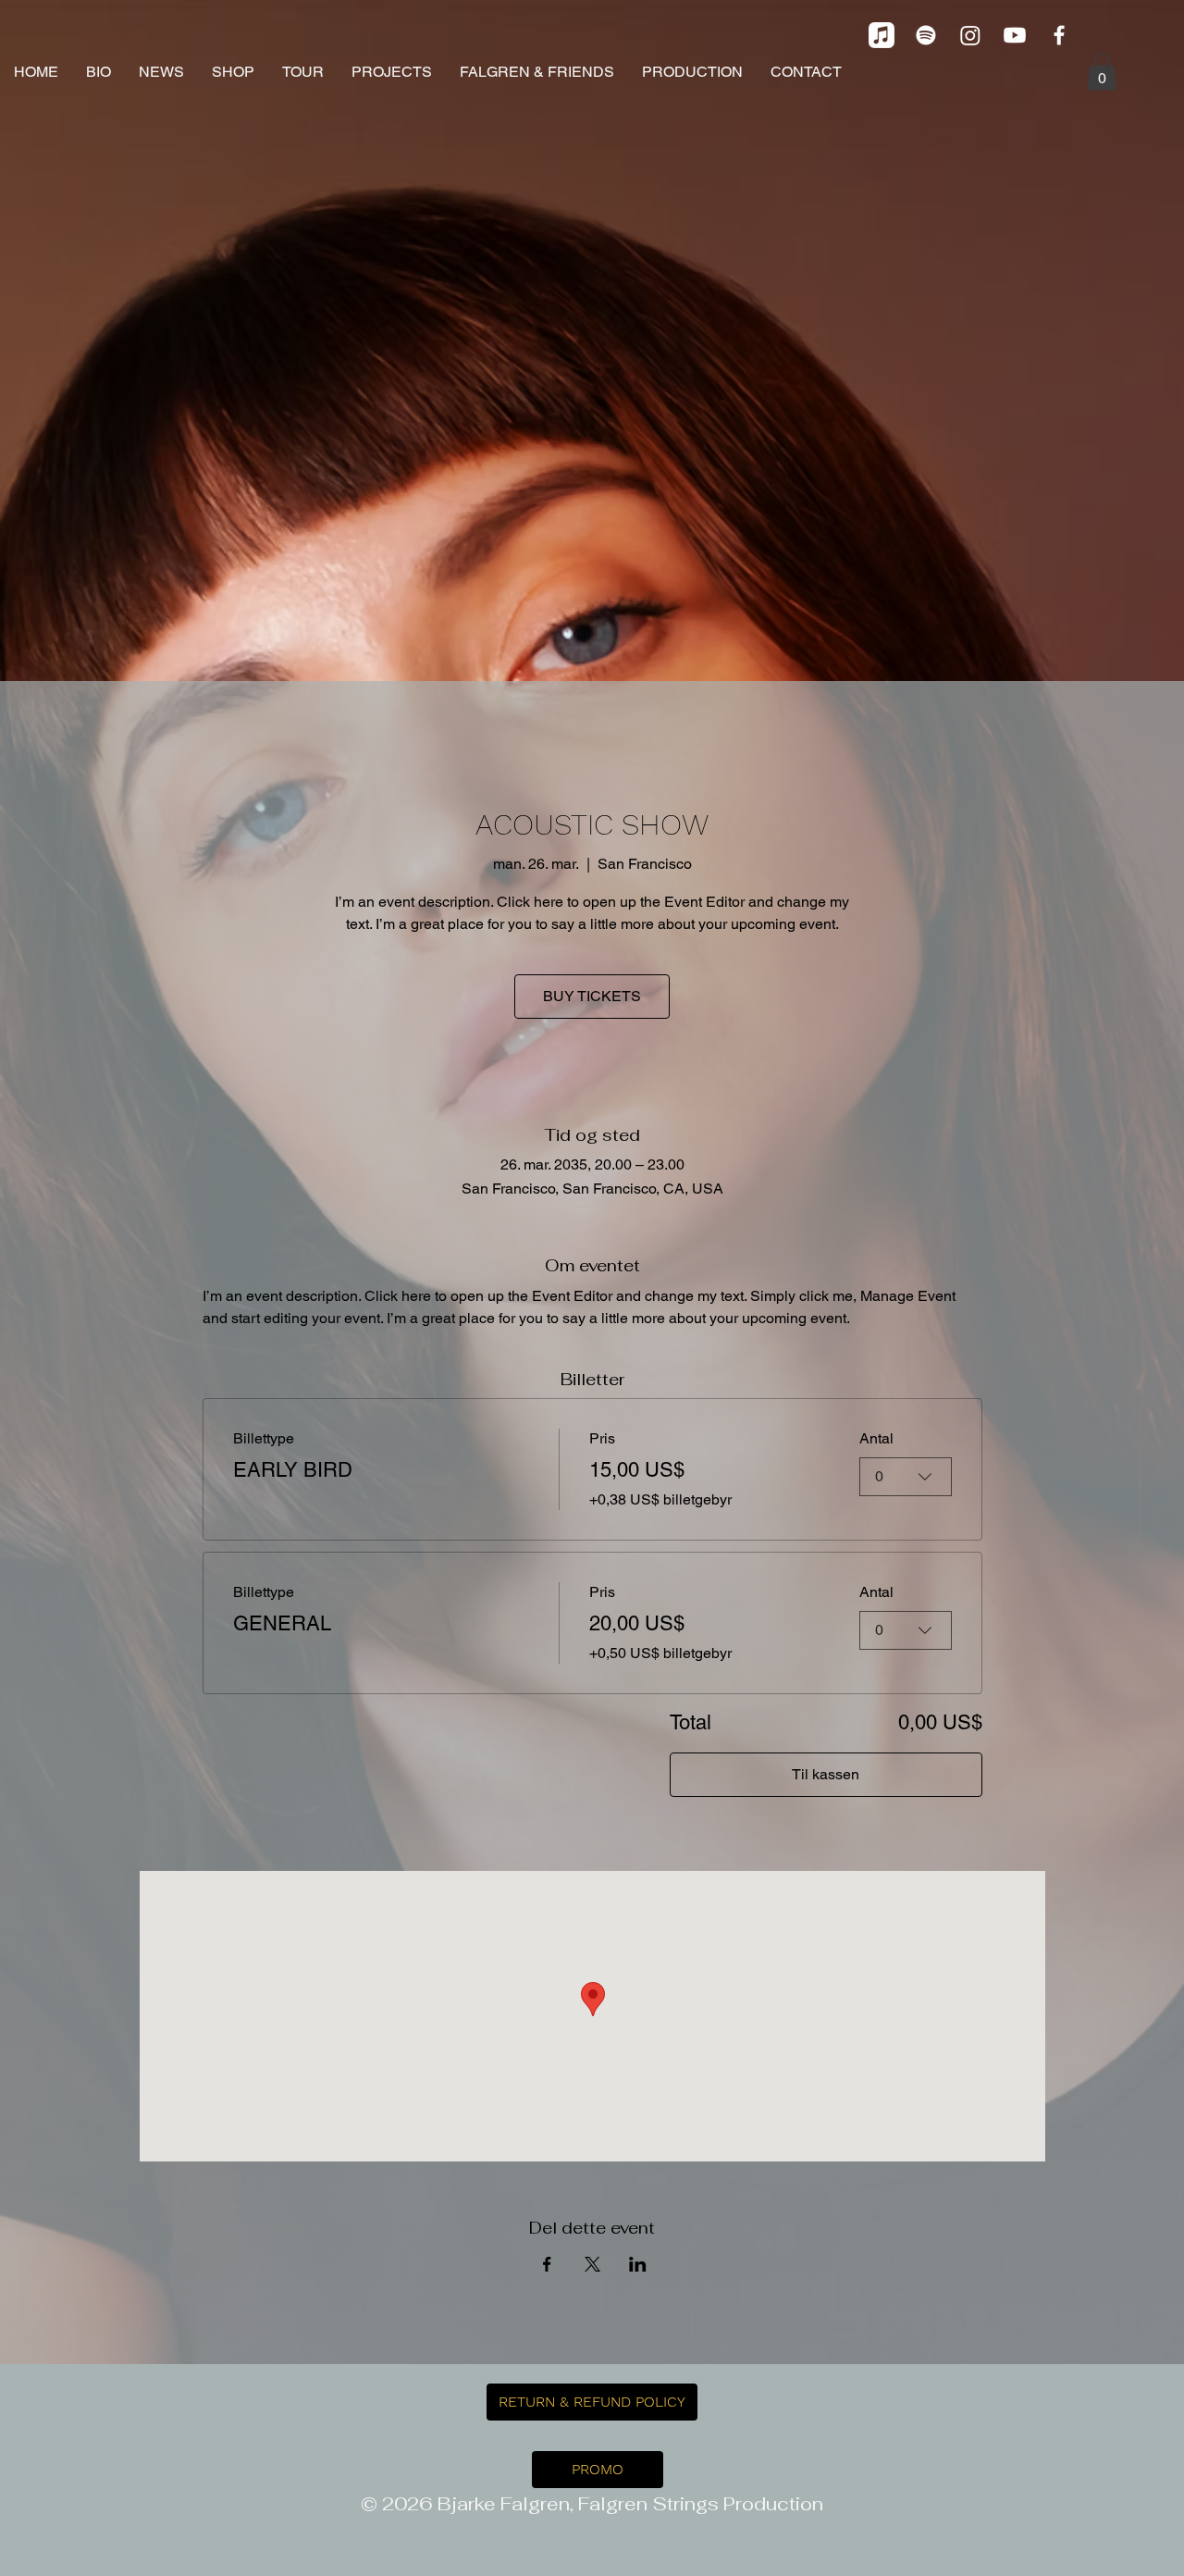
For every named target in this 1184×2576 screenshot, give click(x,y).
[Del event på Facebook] (547, 2264)
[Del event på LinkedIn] (638, 2264)
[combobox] (906, 1477)
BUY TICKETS (592, 996)
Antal (876, 1438)
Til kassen (826, 1774)
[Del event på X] (592, 2264)
